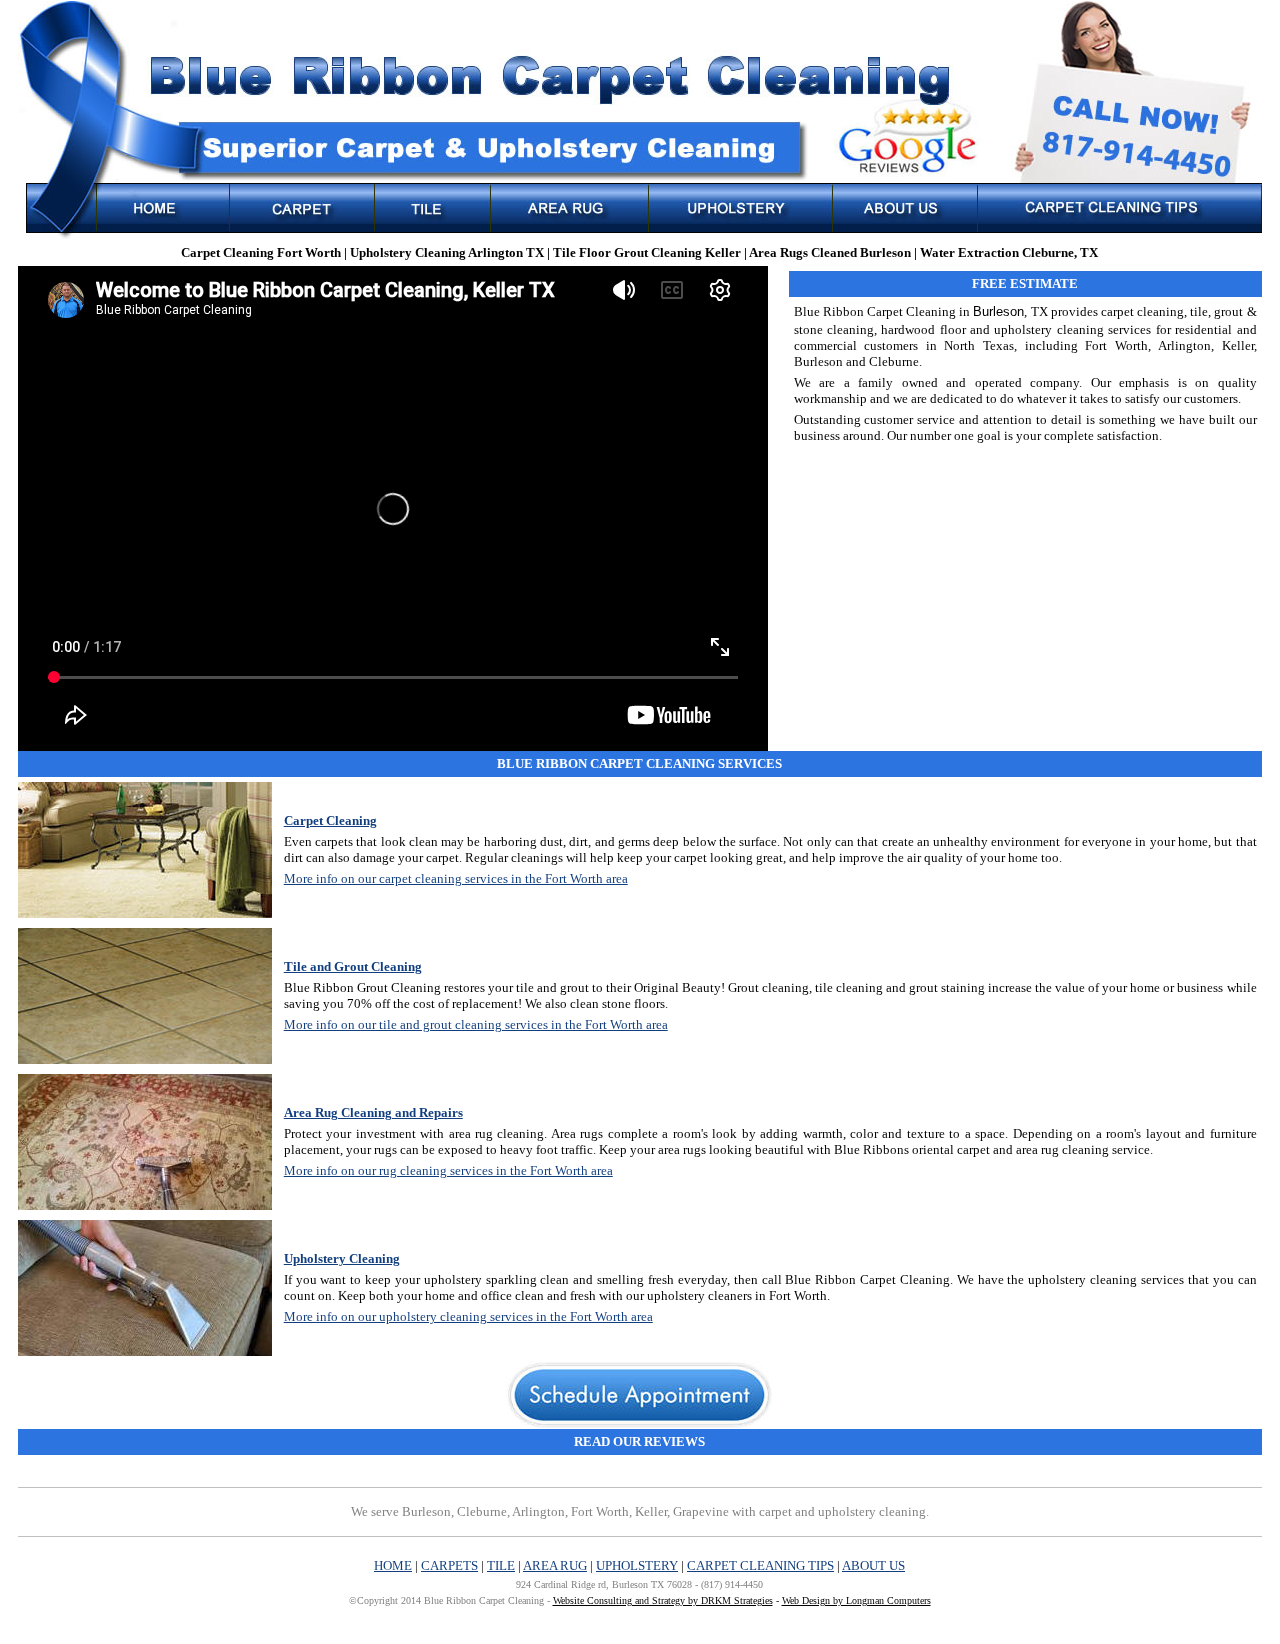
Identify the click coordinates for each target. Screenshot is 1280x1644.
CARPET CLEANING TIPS (760, 1565)
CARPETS (449, 1565)
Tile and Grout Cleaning (353, 966)
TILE (501, 1565)
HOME (393, 1565)
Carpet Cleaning (330, 820)
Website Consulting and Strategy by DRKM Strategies (663, 1600)
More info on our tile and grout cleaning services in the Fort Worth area (476, 1024)
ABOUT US (873, 1565)
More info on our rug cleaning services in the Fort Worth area (448, 1170)
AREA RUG (555, 1565)
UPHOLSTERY (637, 1565)
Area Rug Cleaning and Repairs (373, 1112)
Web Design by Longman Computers (856, 1600)
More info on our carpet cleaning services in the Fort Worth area (456, 878)
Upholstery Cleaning (342, 1258)
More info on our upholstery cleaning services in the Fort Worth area (468, 1316)
